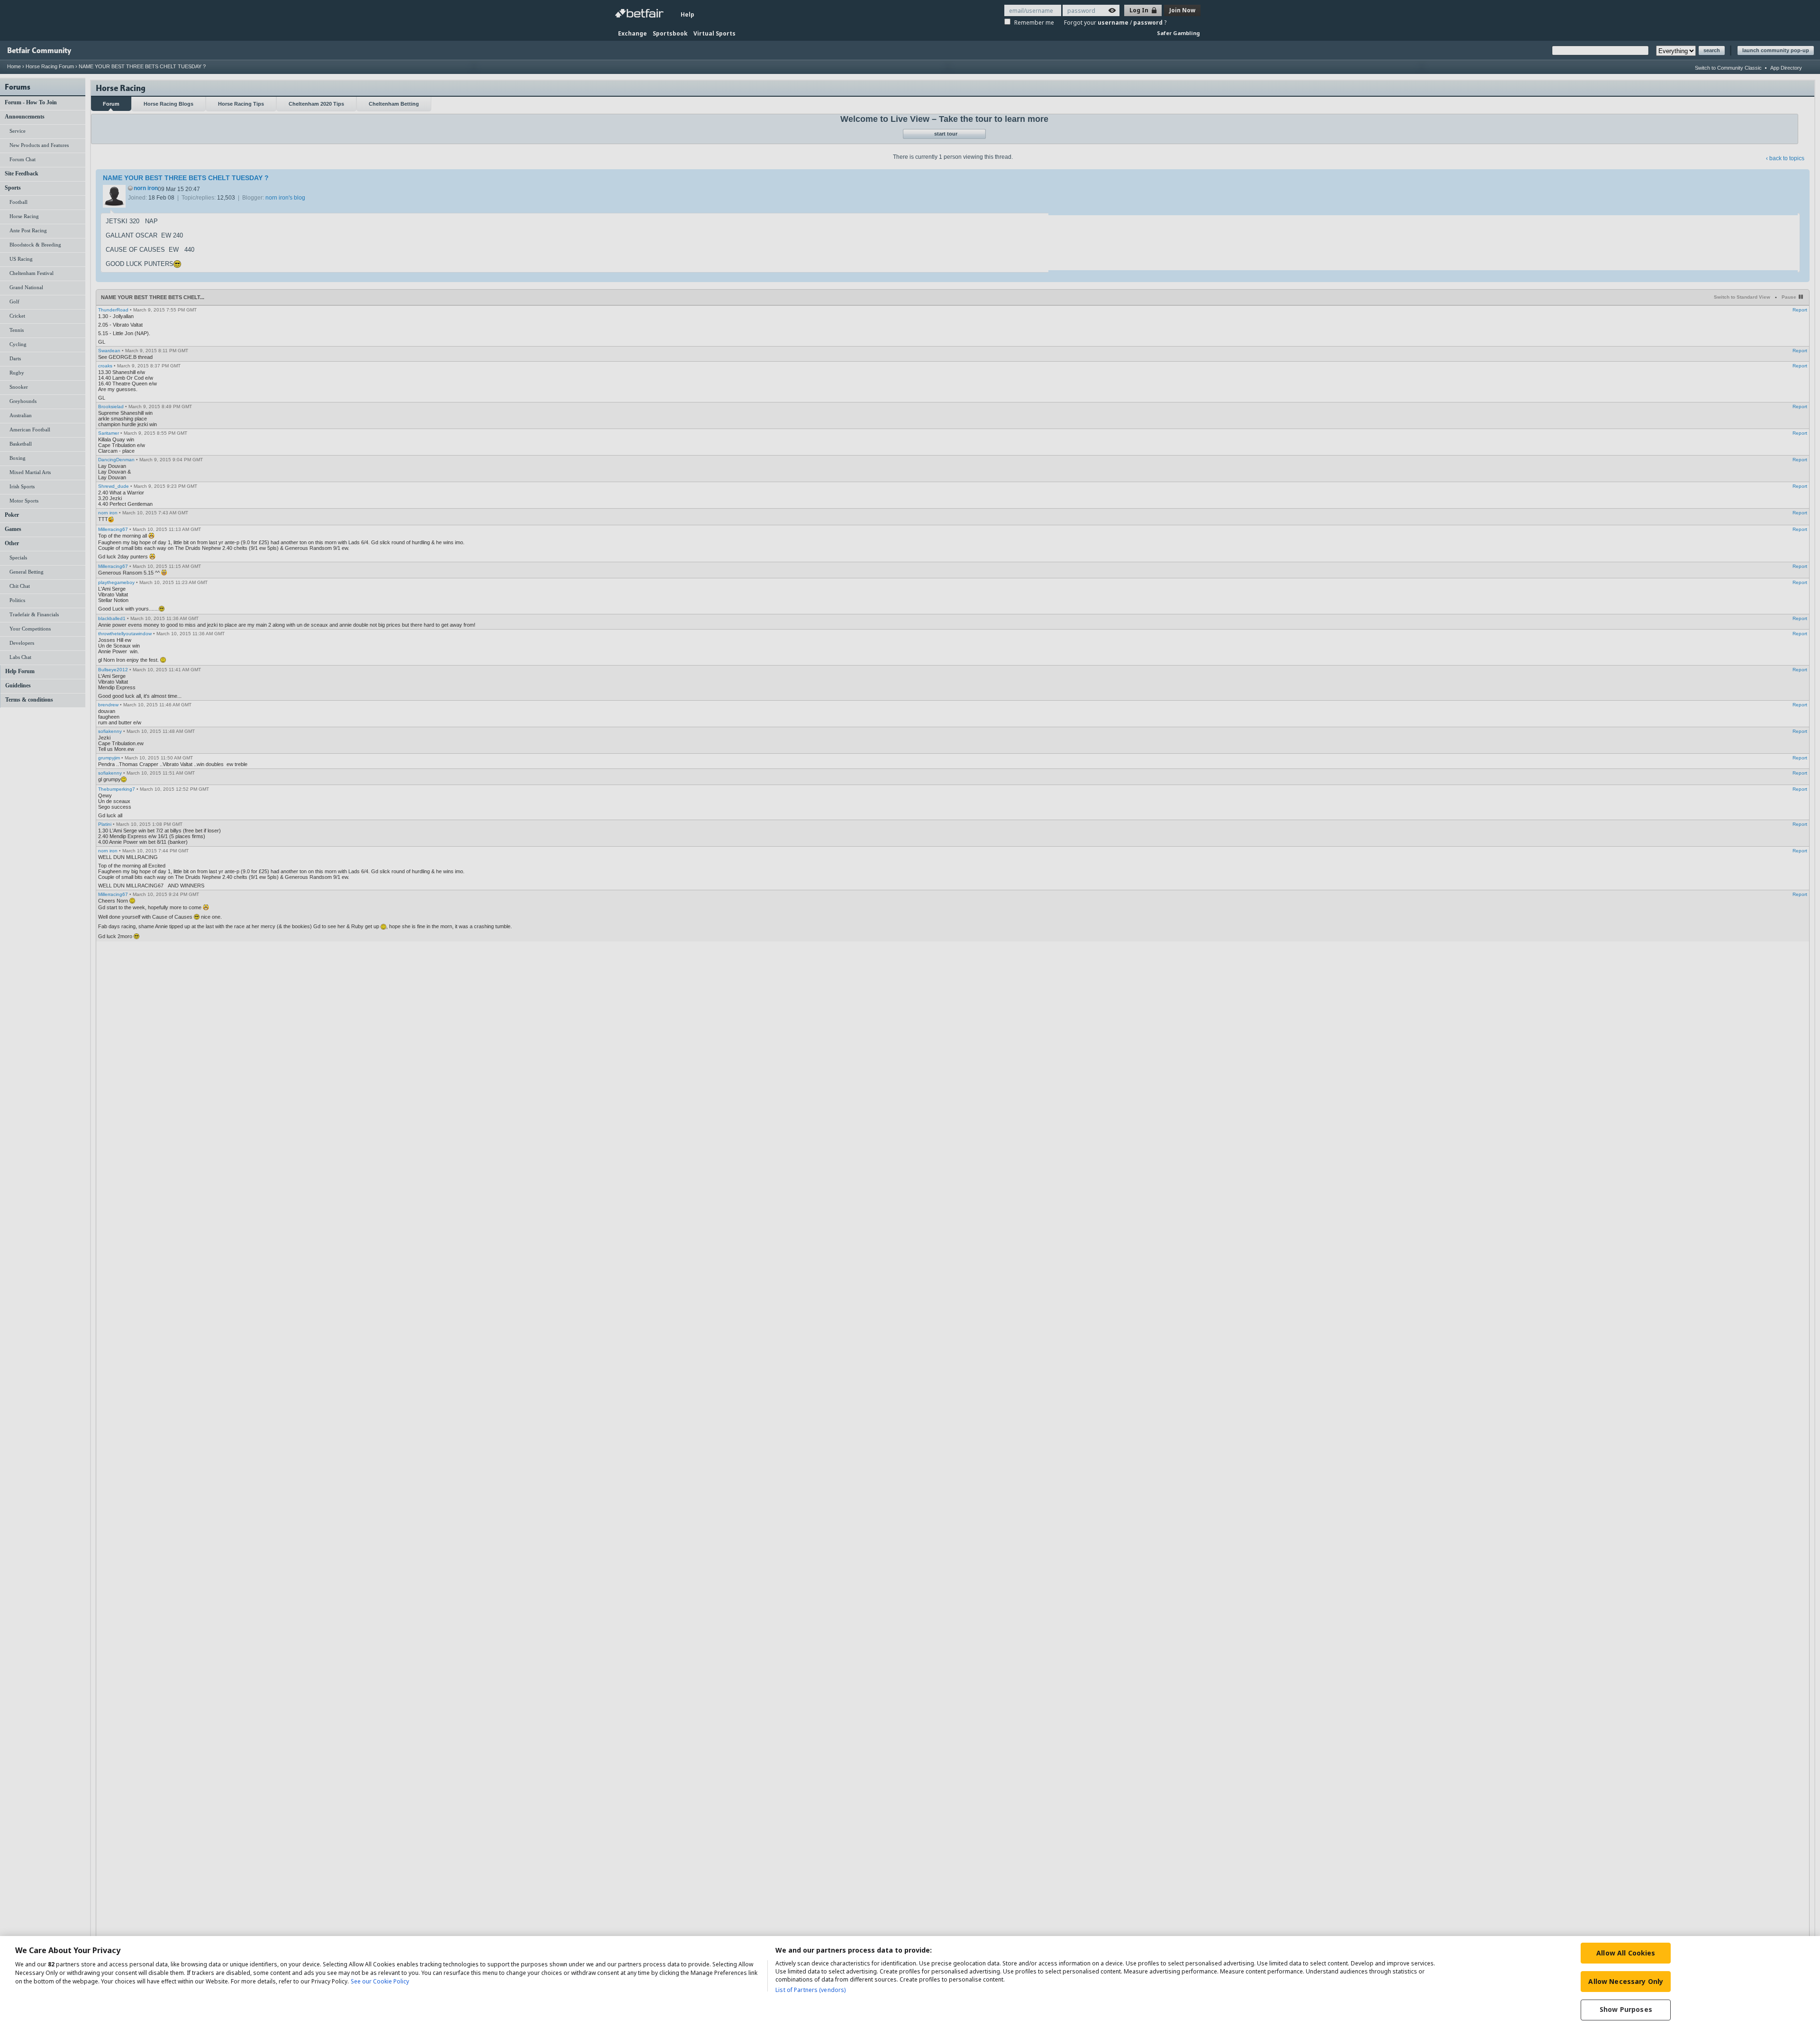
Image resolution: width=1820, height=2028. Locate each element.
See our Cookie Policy (380, 1981)
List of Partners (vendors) (810, 1990)
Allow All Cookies (1626, 1953)
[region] (910, 1982)
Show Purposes (1626, 2010)
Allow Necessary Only (1626, 1981)
